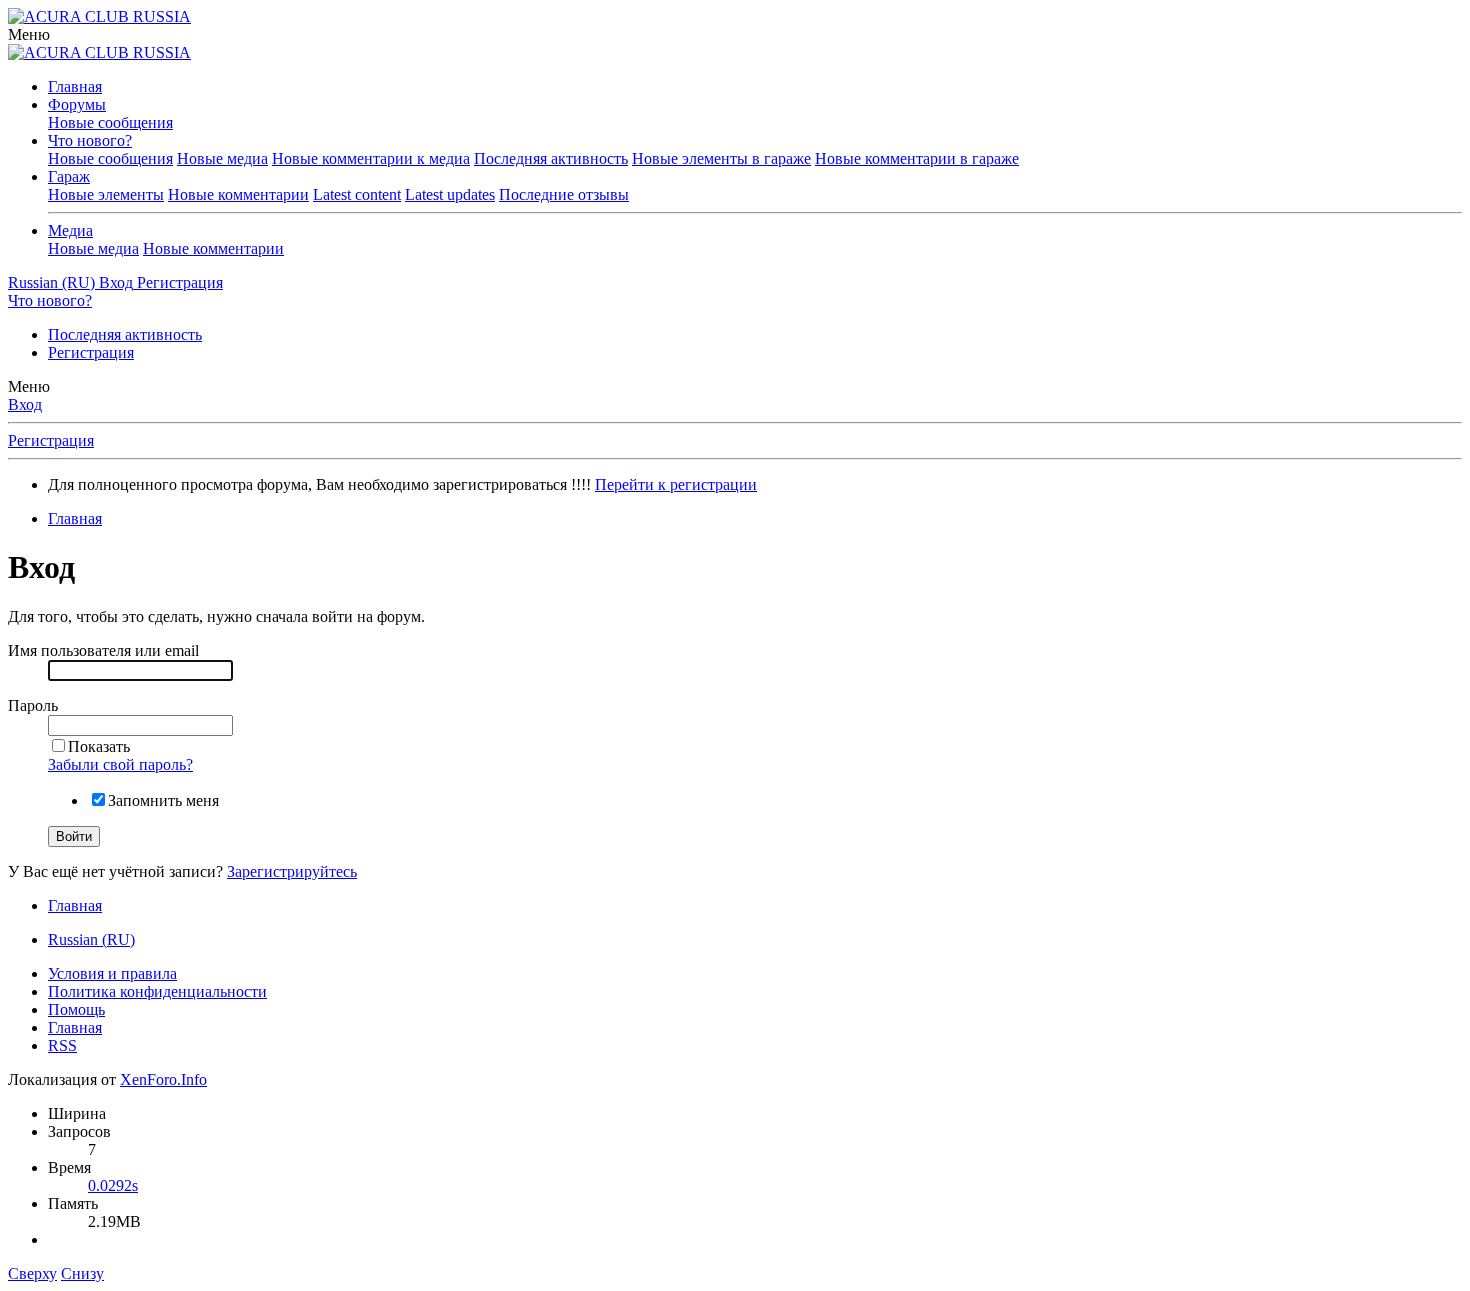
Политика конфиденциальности (157, 991)
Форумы (77, 104)
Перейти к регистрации (676, 484)
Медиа (70, 230)
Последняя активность (551, 158)
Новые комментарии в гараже (917, 158)
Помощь (76, 1009)
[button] (29, 34)
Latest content (357, 194)
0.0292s (113, 1185)
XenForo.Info (163, 1079)
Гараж (69, 176)
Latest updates (450, 194)
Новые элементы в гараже (721, 158)
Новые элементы (106, 194)
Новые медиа (222, 158)
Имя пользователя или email (103, 650)
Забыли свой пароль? (120, 764)
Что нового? (90, 140)
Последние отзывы (564, 194)
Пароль (33, 705)
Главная (75, 86)
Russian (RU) (91, 939)
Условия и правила (112, 973)
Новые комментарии (238, 194)
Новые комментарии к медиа (371, 158)
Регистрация (91, 352)
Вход (25, 404)
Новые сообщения (110, 122)
